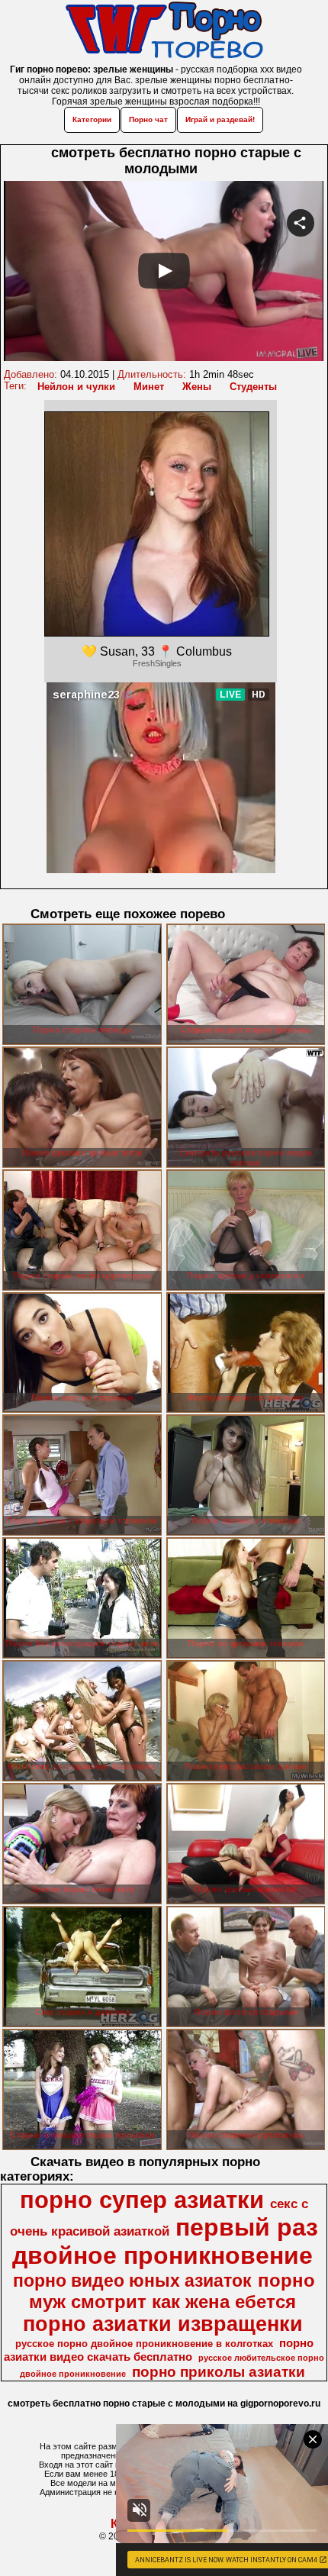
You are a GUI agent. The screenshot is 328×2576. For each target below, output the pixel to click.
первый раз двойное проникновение (165, 2241)
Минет (149, 387)
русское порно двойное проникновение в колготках (144, 2344)
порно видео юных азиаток (132, 2281)
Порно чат (148, 119)
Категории (92, 119)
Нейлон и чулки (76, 387)
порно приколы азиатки (219, 2372)
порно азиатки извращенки (163, 2324)
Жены (197, 387)
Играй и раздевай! (220, 119)
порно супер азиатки (142, 2200)
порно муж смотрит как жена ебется (172, 2291)
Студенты (253, 387)
